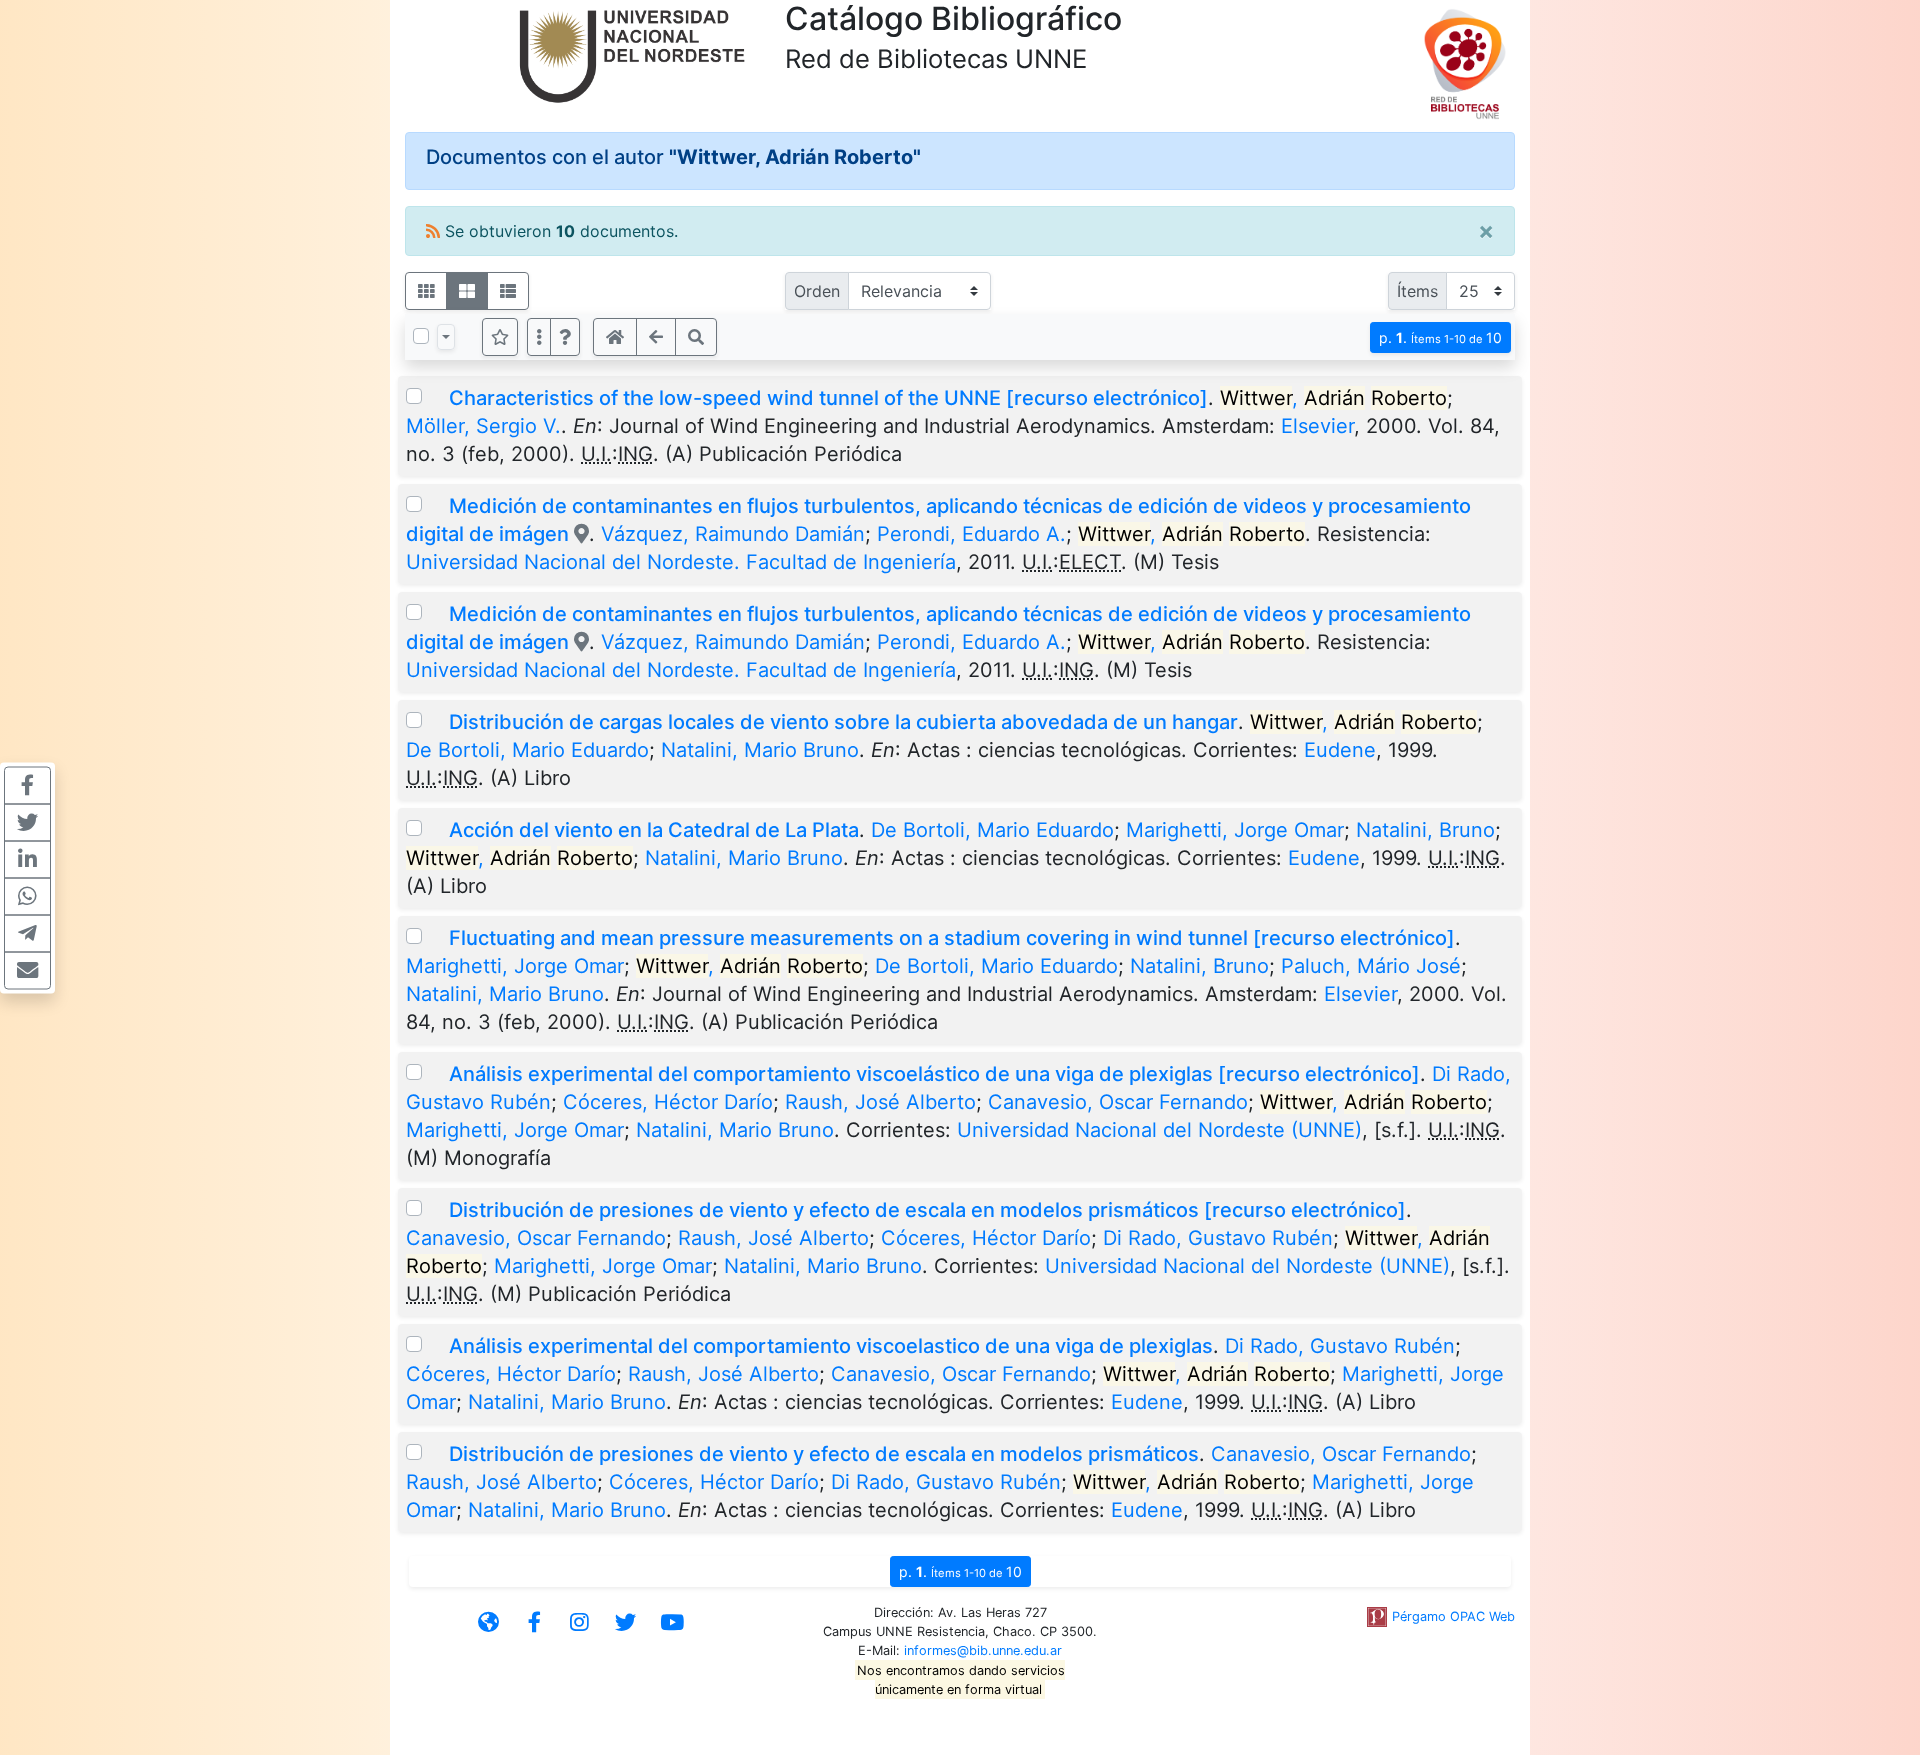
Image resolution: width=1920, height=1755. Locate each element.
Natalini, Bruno (1425, 830)
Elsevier (1317, 426)
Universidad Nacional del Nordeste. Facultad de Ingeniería (681, 562)
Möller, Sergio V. (483, 426)
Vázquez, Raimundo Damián (733, 534)
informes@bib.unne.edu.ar (983, 1650)
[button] (565, 337)
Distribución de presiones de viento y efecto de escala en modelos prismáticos (824, 1454)
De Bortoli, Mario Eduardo (527, 750)
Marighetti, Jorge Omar (1235, 830)
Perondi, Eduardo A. (971, 534)
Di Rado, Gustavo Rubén (1218, 1238)
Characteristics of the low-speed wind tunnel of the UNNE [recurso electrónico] (828, 398)
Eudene (1340, 750)
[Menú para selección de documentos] (446, 337)
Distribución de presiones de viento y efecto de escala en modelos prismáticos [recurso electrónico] (927, 1210)
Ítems (1417, 291)
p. (1440, 337)
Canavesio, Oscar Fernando (1118, 1102)
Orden (817, 291)
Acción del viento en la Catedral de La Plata (654, 830)
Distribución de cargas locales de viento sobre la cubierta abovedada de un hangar (843, 722)
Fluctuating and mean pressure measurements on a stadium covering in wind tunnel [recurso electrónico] (952, 938)
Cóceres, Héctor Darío (668, 1102)
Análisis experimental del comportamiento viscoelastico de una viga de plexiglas (831, 1346)
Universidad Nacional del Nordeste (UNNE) (1159, 1130)
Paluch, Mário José (1371, 966)
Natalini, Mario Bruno (760, 750)
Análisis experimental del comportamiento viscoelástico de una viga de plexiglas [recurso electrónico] (934, 1074)
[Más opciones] (539, 337)
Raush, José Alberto (880, 1102)
